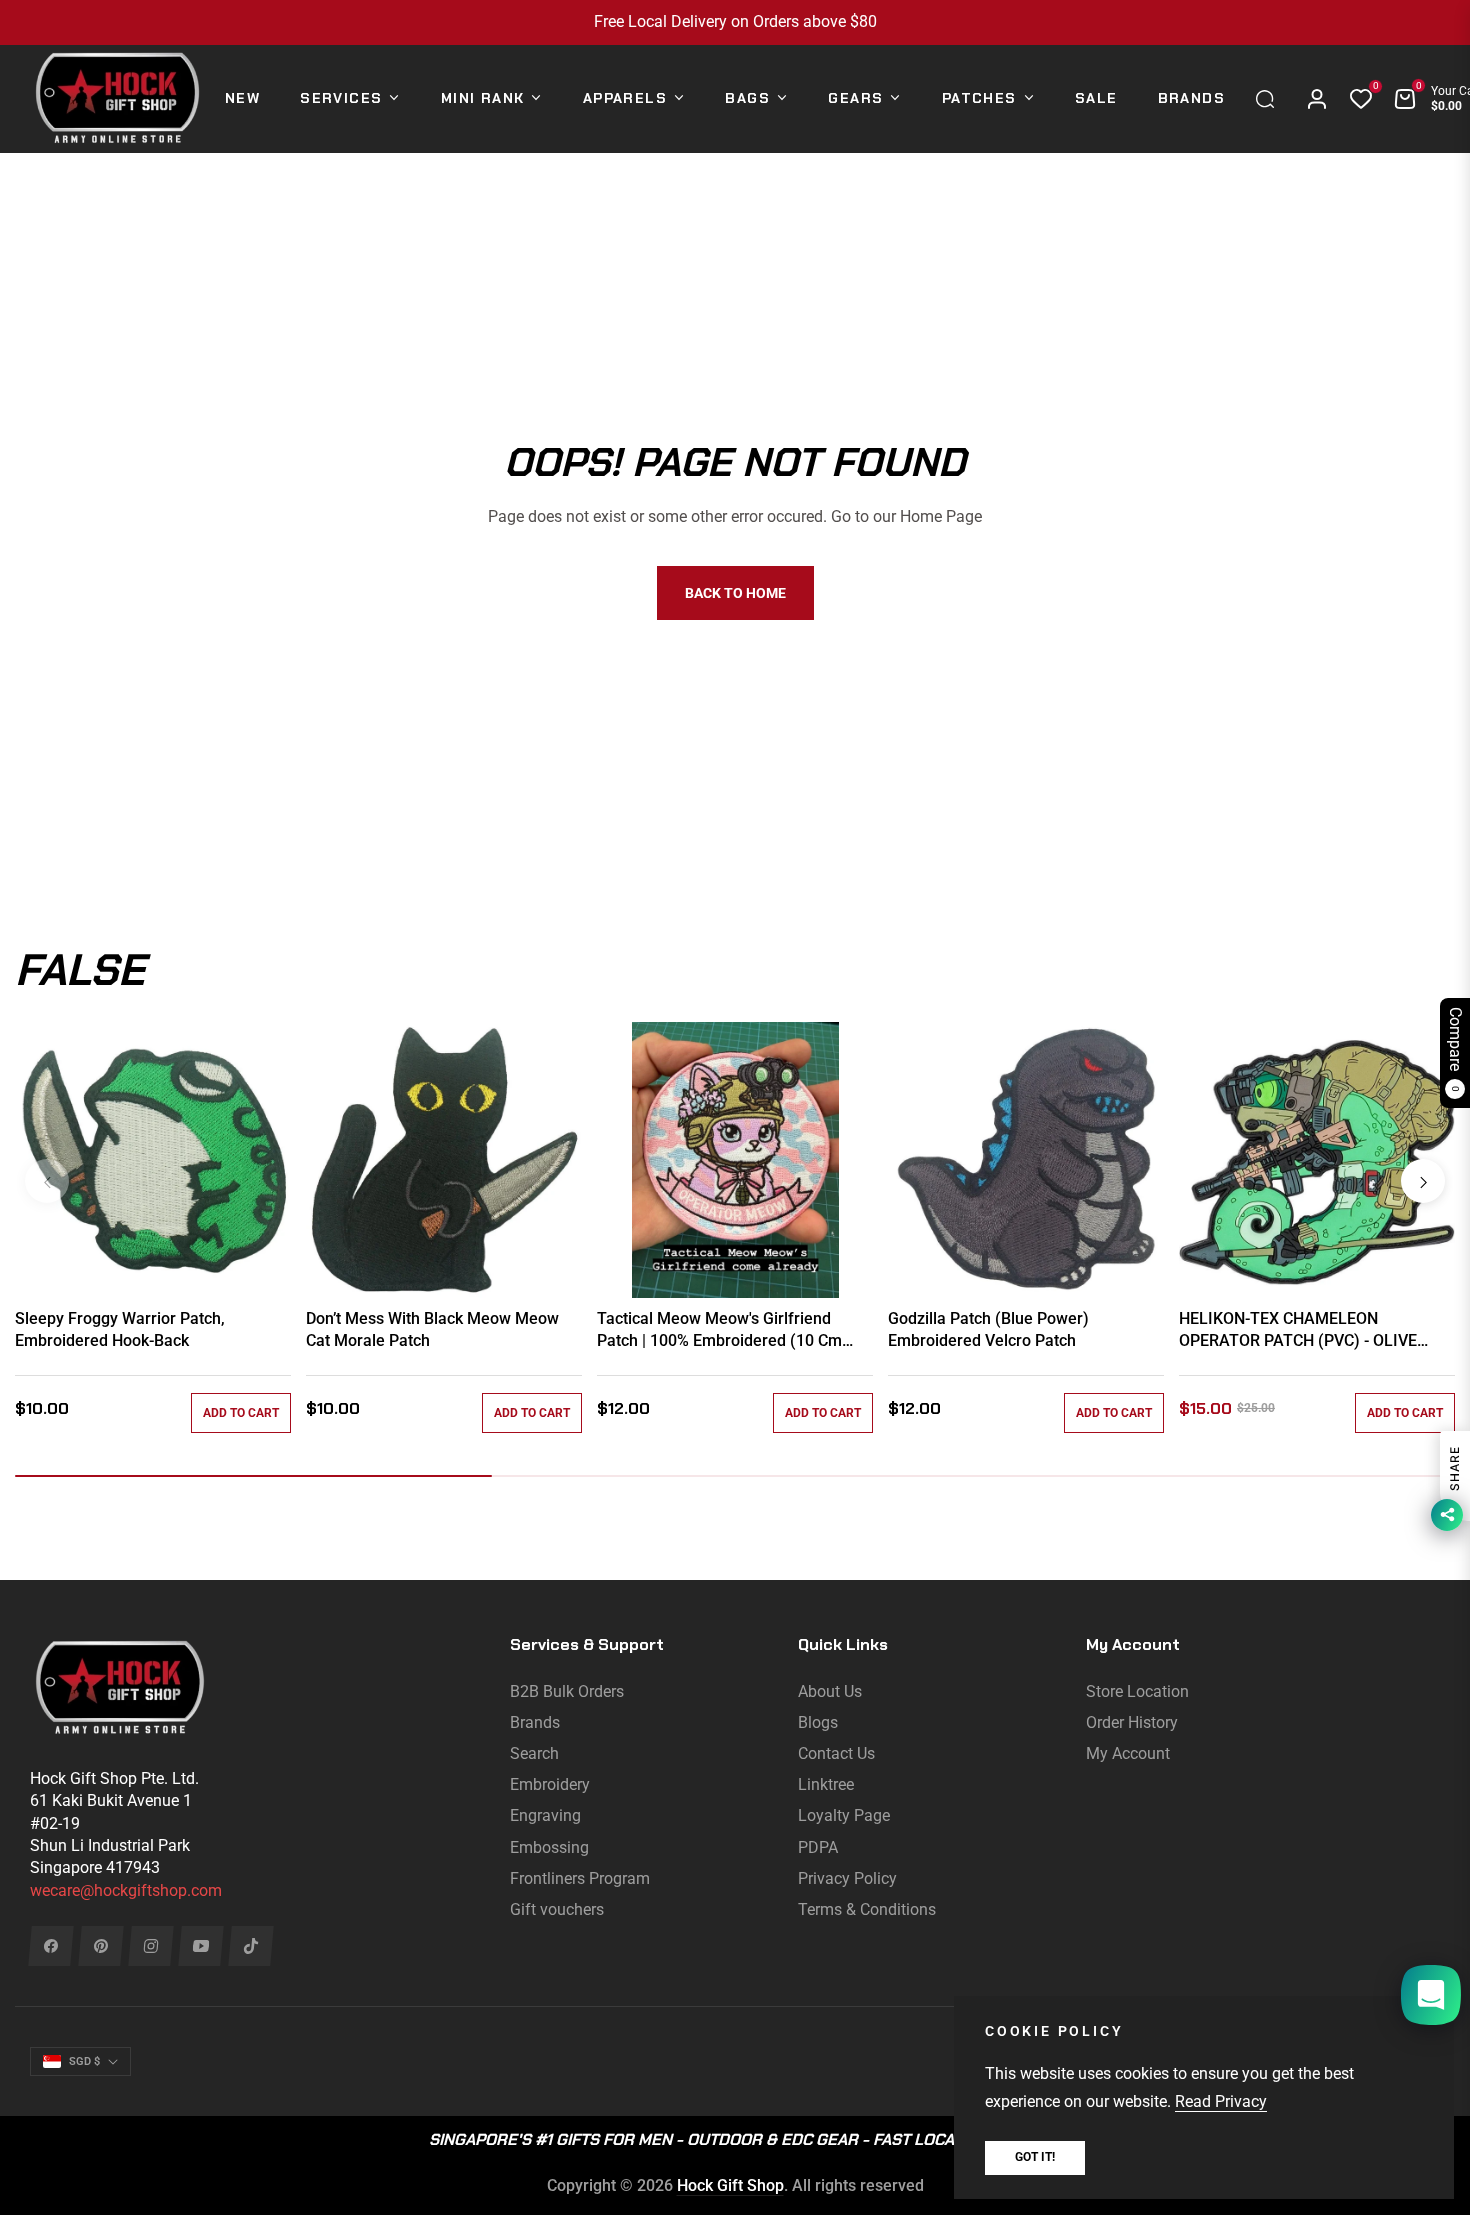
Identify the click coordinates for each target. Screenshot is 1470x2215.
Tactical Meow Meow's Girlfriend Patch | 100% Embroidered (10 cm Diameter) (719, 1331)
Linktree (826, 1784)
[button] (1270, 99)
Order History (1132, 1722)
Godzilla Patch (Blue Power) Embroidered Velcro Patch (988, 1329)
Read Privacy (1221, 2101)
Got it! (1035, 2157)
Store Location (1137, 1691)
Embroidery (550, 1784)
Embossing (549, 1847)
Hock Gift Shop (730, 2185)
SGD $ (84, 2061)
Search (534, 1753)
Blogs (818, 1722)
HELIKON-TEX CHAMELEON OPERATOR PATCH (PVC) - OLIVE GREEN (1298, 1331)
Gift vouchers (557, 1909)
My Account (1128, 1753)
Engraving (545, 1815)
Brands (535, 1722)
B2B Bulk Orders (567, 1691)
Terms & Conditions (867, 1909)
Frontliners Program (580, 1878)
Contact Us (836, 1753)
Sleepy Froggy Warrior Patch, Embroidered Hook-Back (120, 1329)
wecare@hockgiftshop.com (126, 1890)
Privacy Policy (847, 1878)
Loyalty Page (844, 1815)
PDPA (818, 1847)
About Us (830, 1691)
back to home (735, 593)
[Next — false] (1423, 1181)
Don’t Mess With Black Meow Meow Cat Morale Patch (432, 1329)
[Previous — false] (47, 1181)
